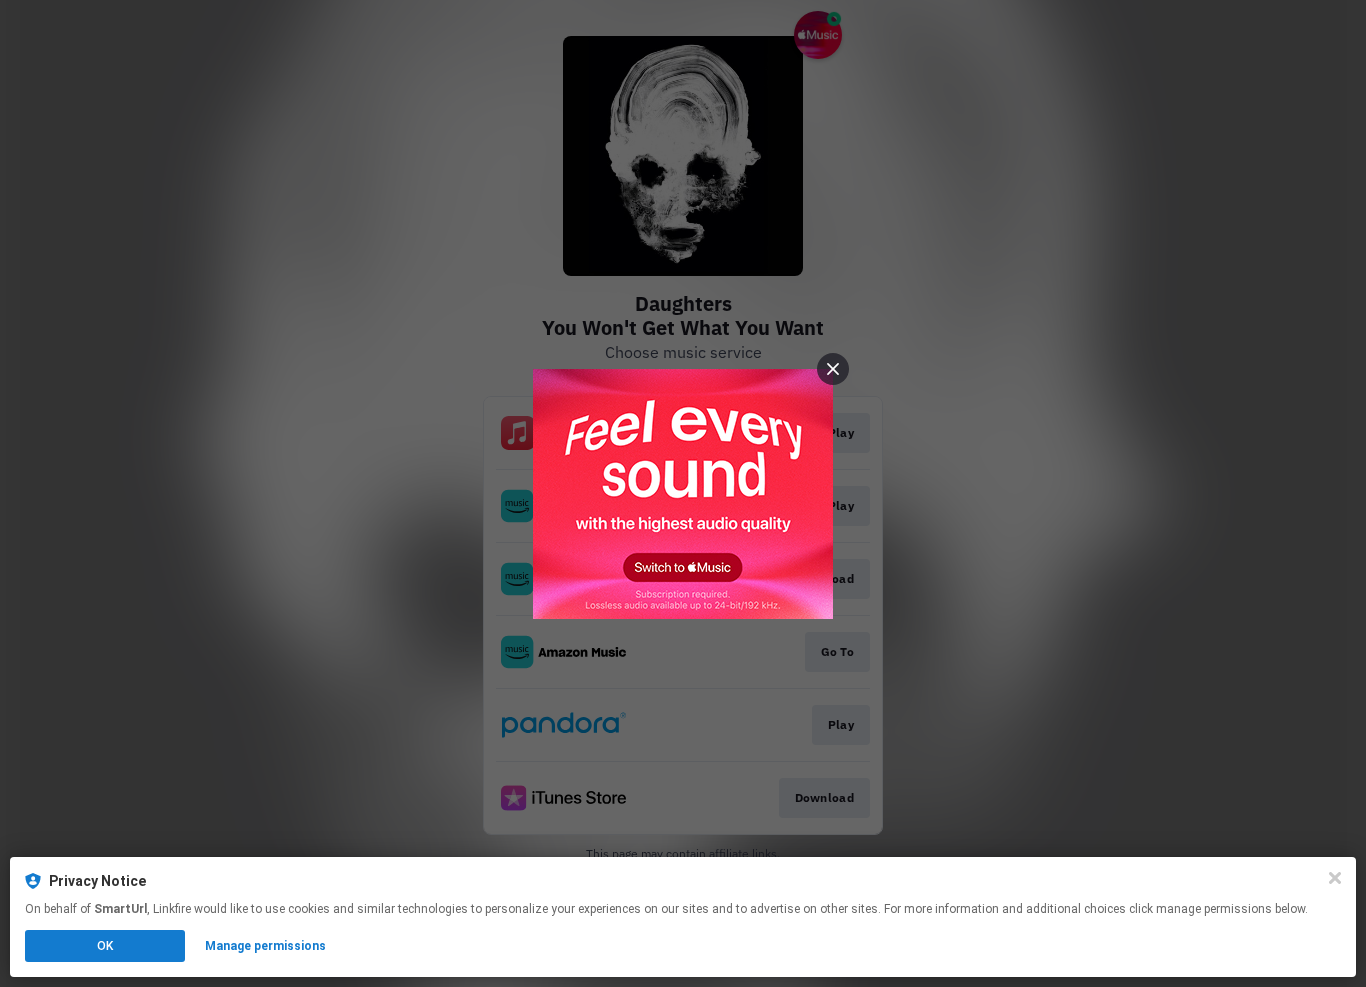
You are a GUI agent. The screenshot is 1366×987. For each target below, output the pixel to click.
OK (105, 946)
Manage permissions (265, 946)
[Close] (1335, 878)
